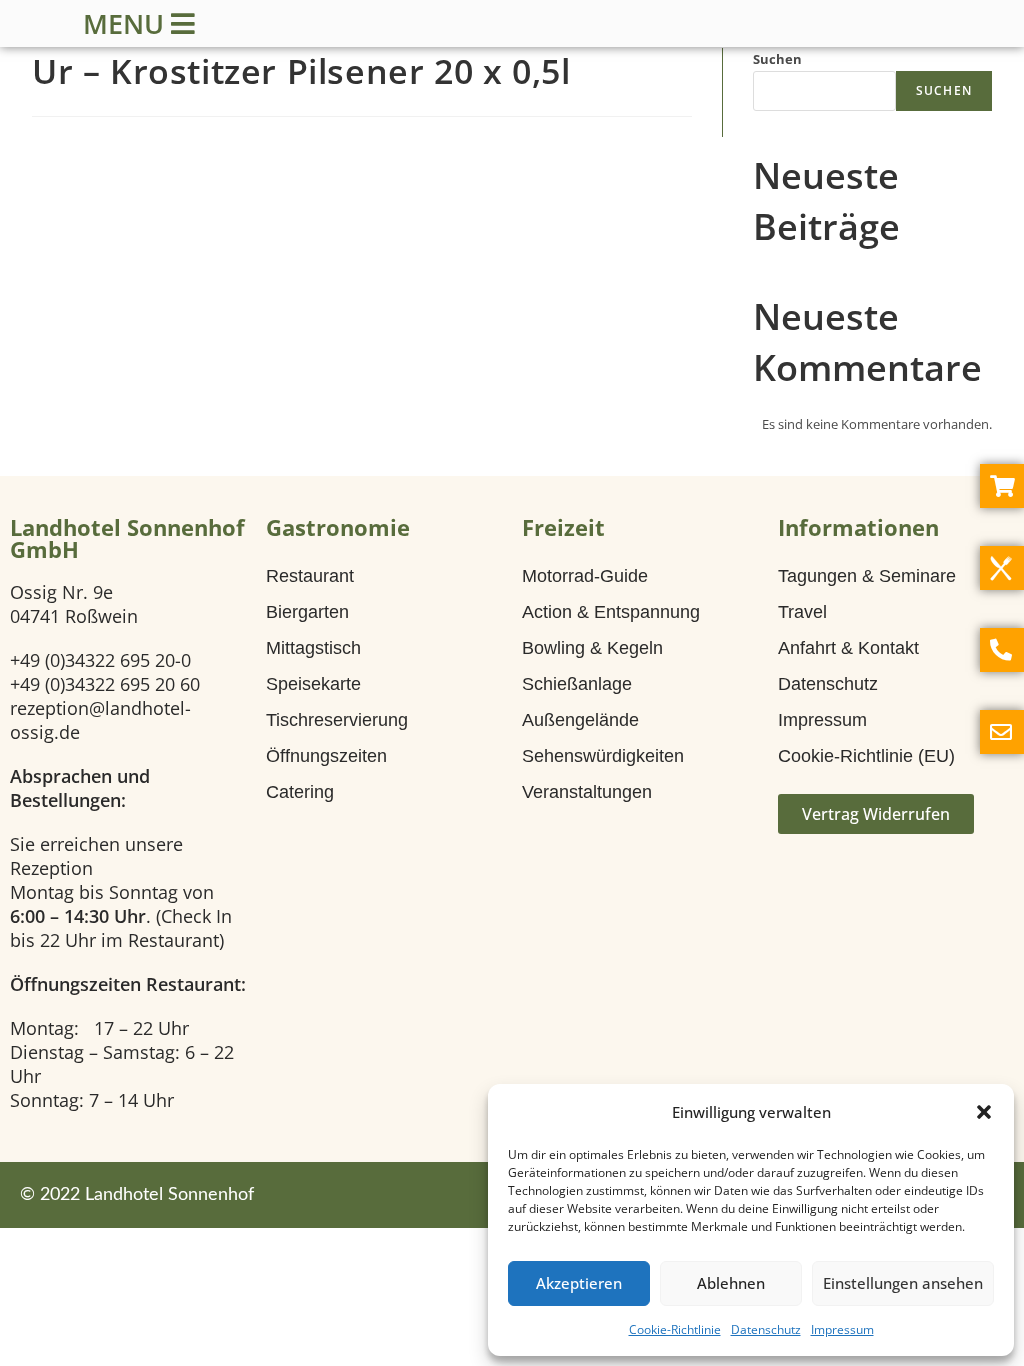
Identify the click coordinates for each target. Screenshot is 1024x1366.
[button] (984, 1112)
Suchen (777, 59)
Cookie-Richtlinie (675, 1329)
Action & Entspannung (611, 612)
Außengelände (580, 720)
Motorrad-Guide (585, 576)
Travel (802, 612)
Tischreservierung (337, 720)
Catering (300, 792)
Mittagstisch (313, 648)
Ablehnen (731, 1283)
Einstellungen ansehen (903, 1283)
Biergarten (307, 612)
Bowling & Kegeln (592, 648)
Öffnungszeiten (326, 756)
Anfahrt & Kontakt (848, 648)
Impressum (842, 1329)
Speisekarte (313, 684)
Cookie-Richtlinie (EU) (866, 756)
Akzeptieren (579, 1283)
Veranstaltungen (587, 792)
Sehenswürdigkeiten (603, 756)
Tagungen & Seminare (867, 576)
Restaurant (310, 576)
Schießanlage (577, 684)
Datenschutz (766, 1329)
